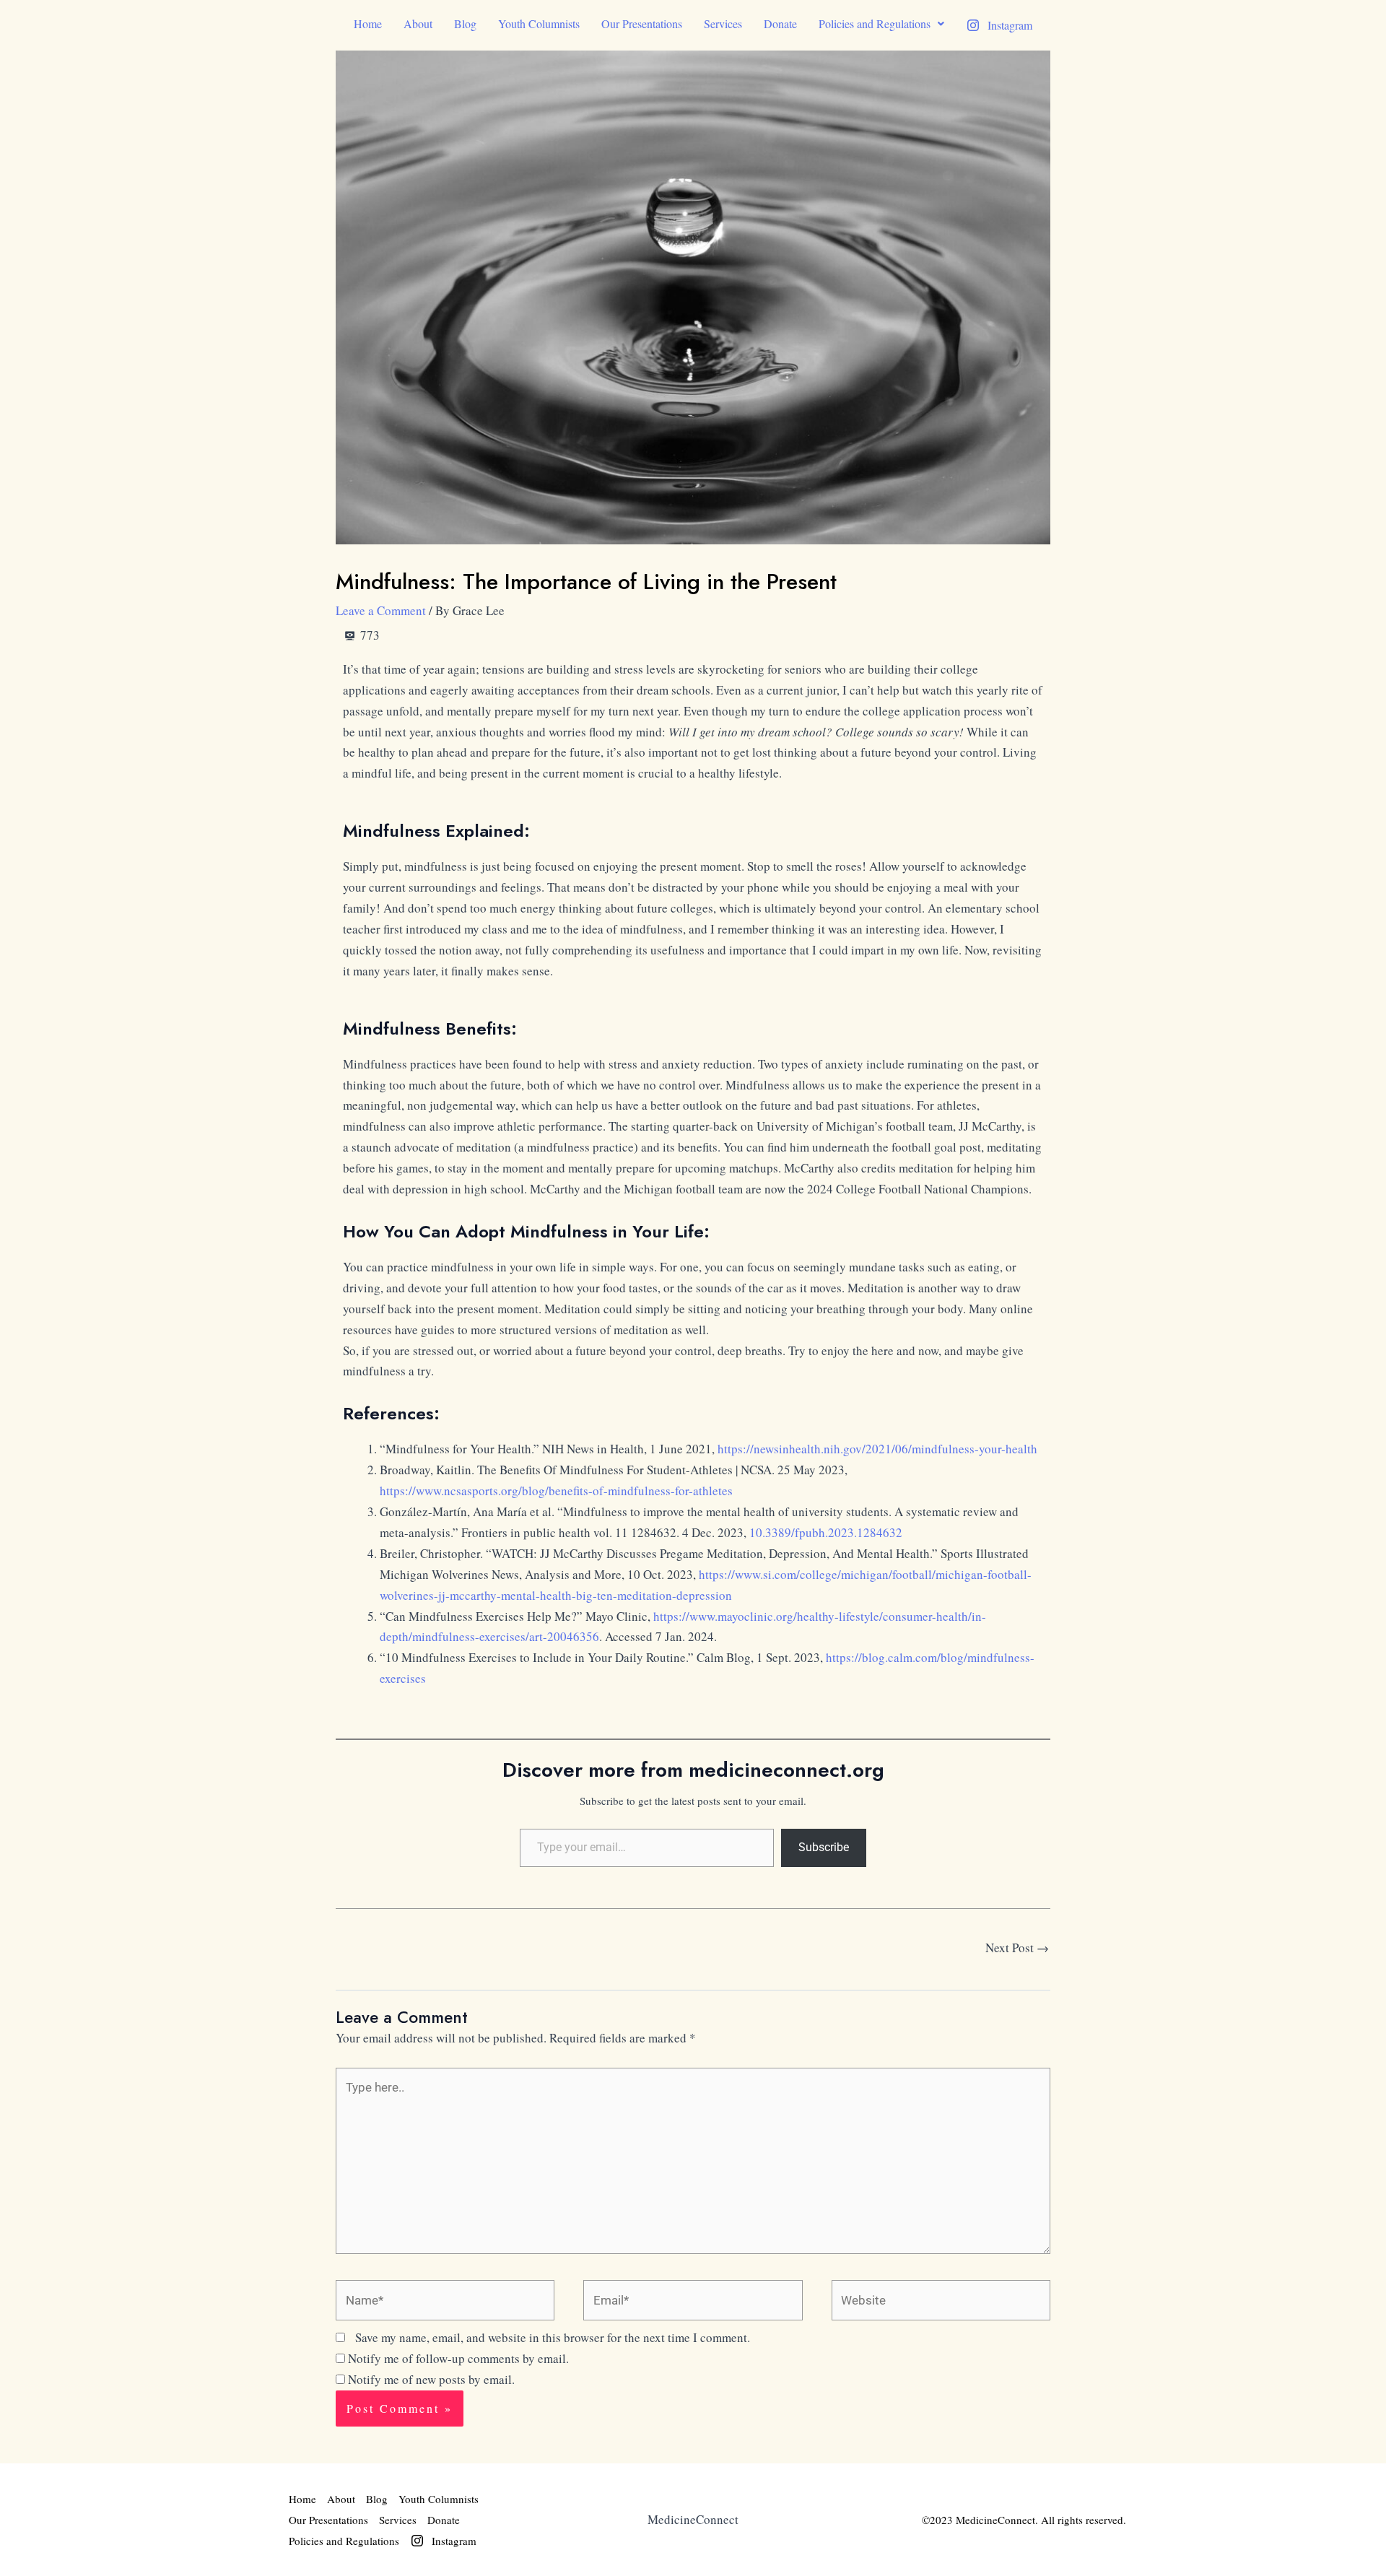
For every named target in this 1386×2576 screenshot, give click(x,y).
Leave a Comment (381, 610)
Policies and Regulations (875, 23)
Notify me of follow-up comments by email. (458, 2358)
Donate (780, 23)
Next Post (1017, 1948)
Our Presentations (642, 23)
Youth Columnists (539, 23)
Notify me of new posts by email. (431, 2379)
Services (723, 23)
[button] (881, 24)
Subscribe (824, 1847)
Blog (465, 23)
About (418, 23)
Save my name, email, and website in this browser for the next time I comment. (553, 2337)
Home (368, 23)
